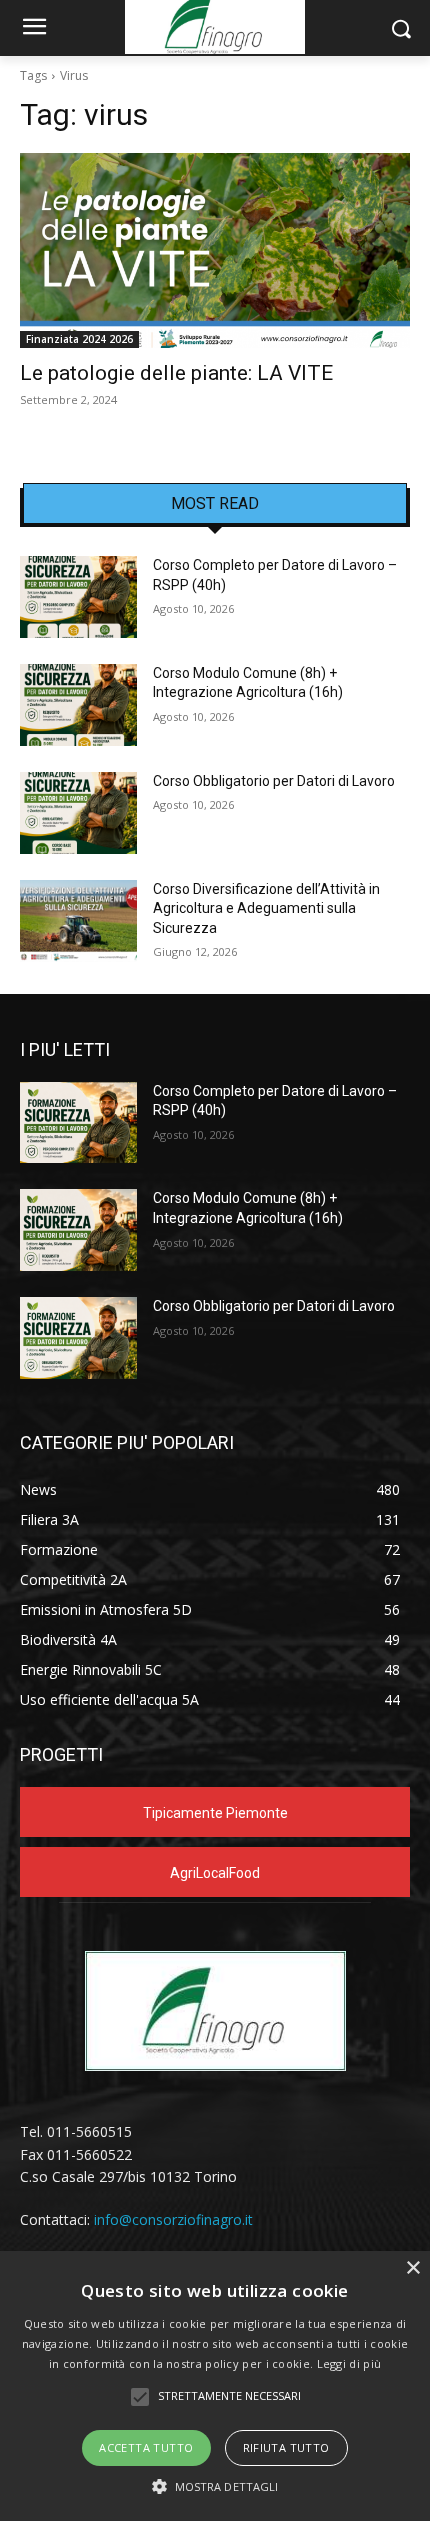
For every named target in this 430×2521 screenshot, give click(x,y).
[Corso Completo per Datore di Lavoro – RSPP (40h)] (78, 597)
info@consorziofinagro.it (173, 2219)
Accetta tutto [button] (146, 2447)
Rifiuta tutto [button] (286, 2447)
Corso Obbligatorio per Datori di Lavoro (274, 781)
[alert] (215, 2386)
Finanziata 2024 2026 (79, 339)
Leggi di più (349, 2363)
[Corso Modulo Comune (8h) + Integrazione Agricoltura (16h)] (78, 705)
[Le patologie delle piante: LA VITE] (215, 250)
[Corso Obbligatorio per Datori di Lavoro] (78, 813)
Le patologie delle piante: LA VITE (176, 373)
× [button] (412, 2268)
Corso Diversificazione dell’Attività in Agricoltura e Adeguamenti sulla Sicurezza (266, 908)
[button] (215, 2486)
